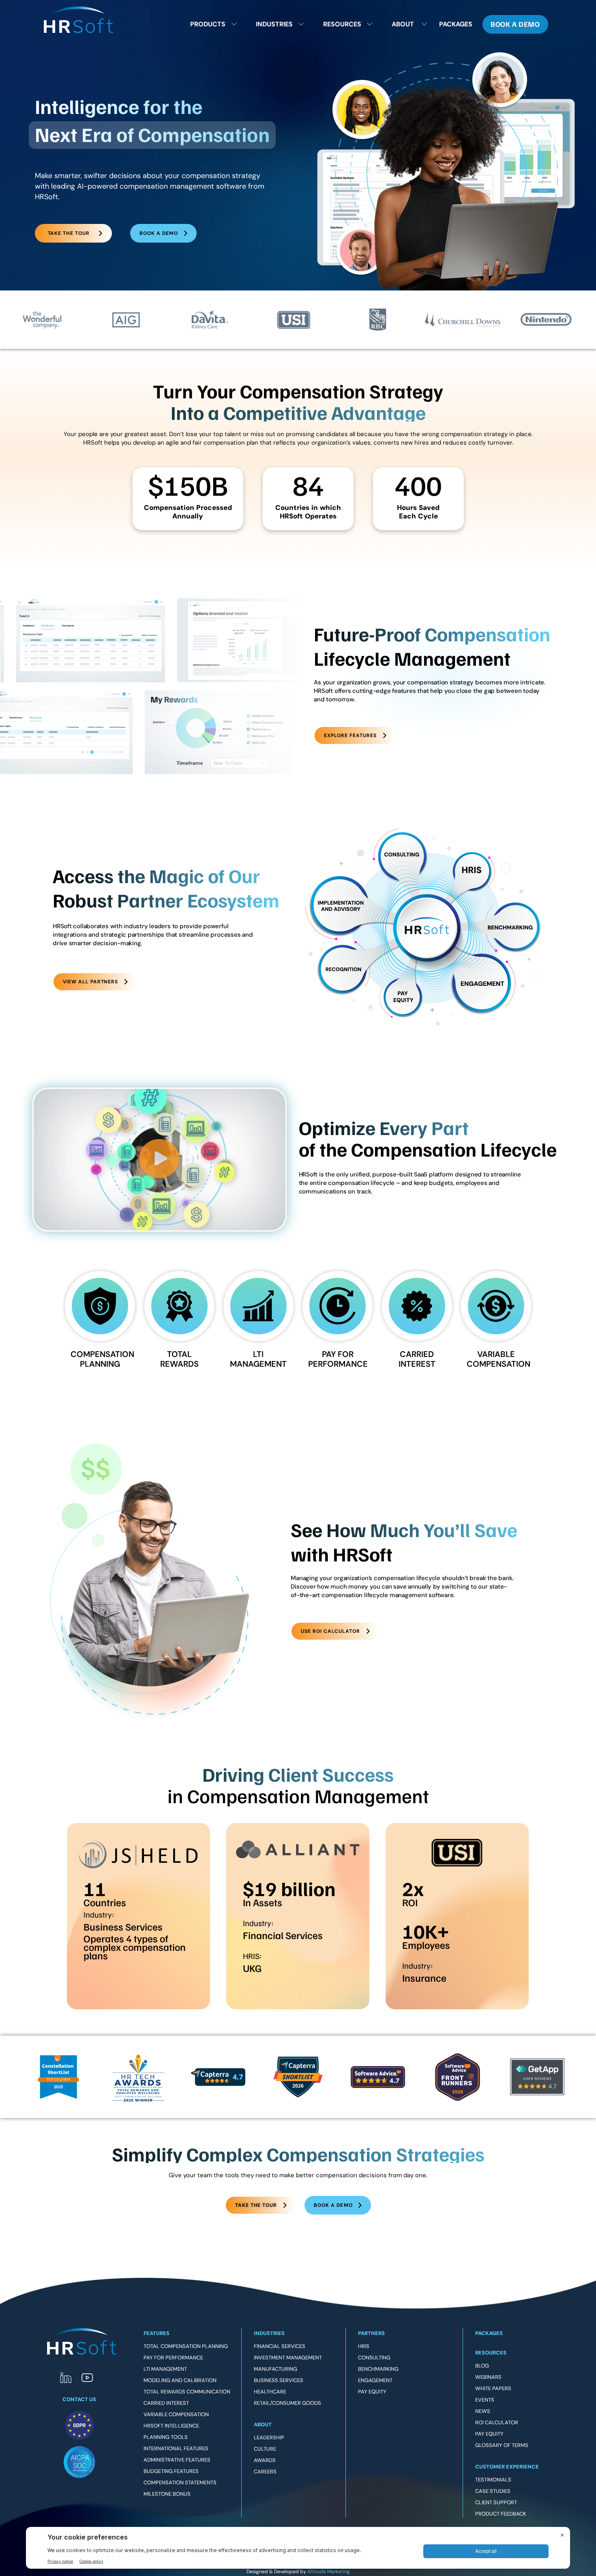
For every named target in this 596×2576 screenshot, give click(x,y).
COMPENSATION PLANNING (102, 1359)
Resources (342, 24)
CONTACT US (79, 2399)
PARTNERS (371, 2333)
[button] (160, 1160)
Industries (274, 24)
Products (208, 24)
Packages (456, 24)
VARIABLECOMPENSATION (498, 1359)
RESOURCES (491, 2353)
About (403, 24)
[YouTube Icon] (87, 2378)
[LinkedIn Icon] (66, 2378)
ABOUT (263, 2424)
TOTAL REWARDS (179, 1359)
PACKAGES (489, 2333)
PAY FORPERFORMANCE (338, 1359)
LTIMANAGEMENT (258, 1359)
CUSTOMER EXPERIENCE (507, 2467)
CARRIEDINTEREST (417, 1359)
